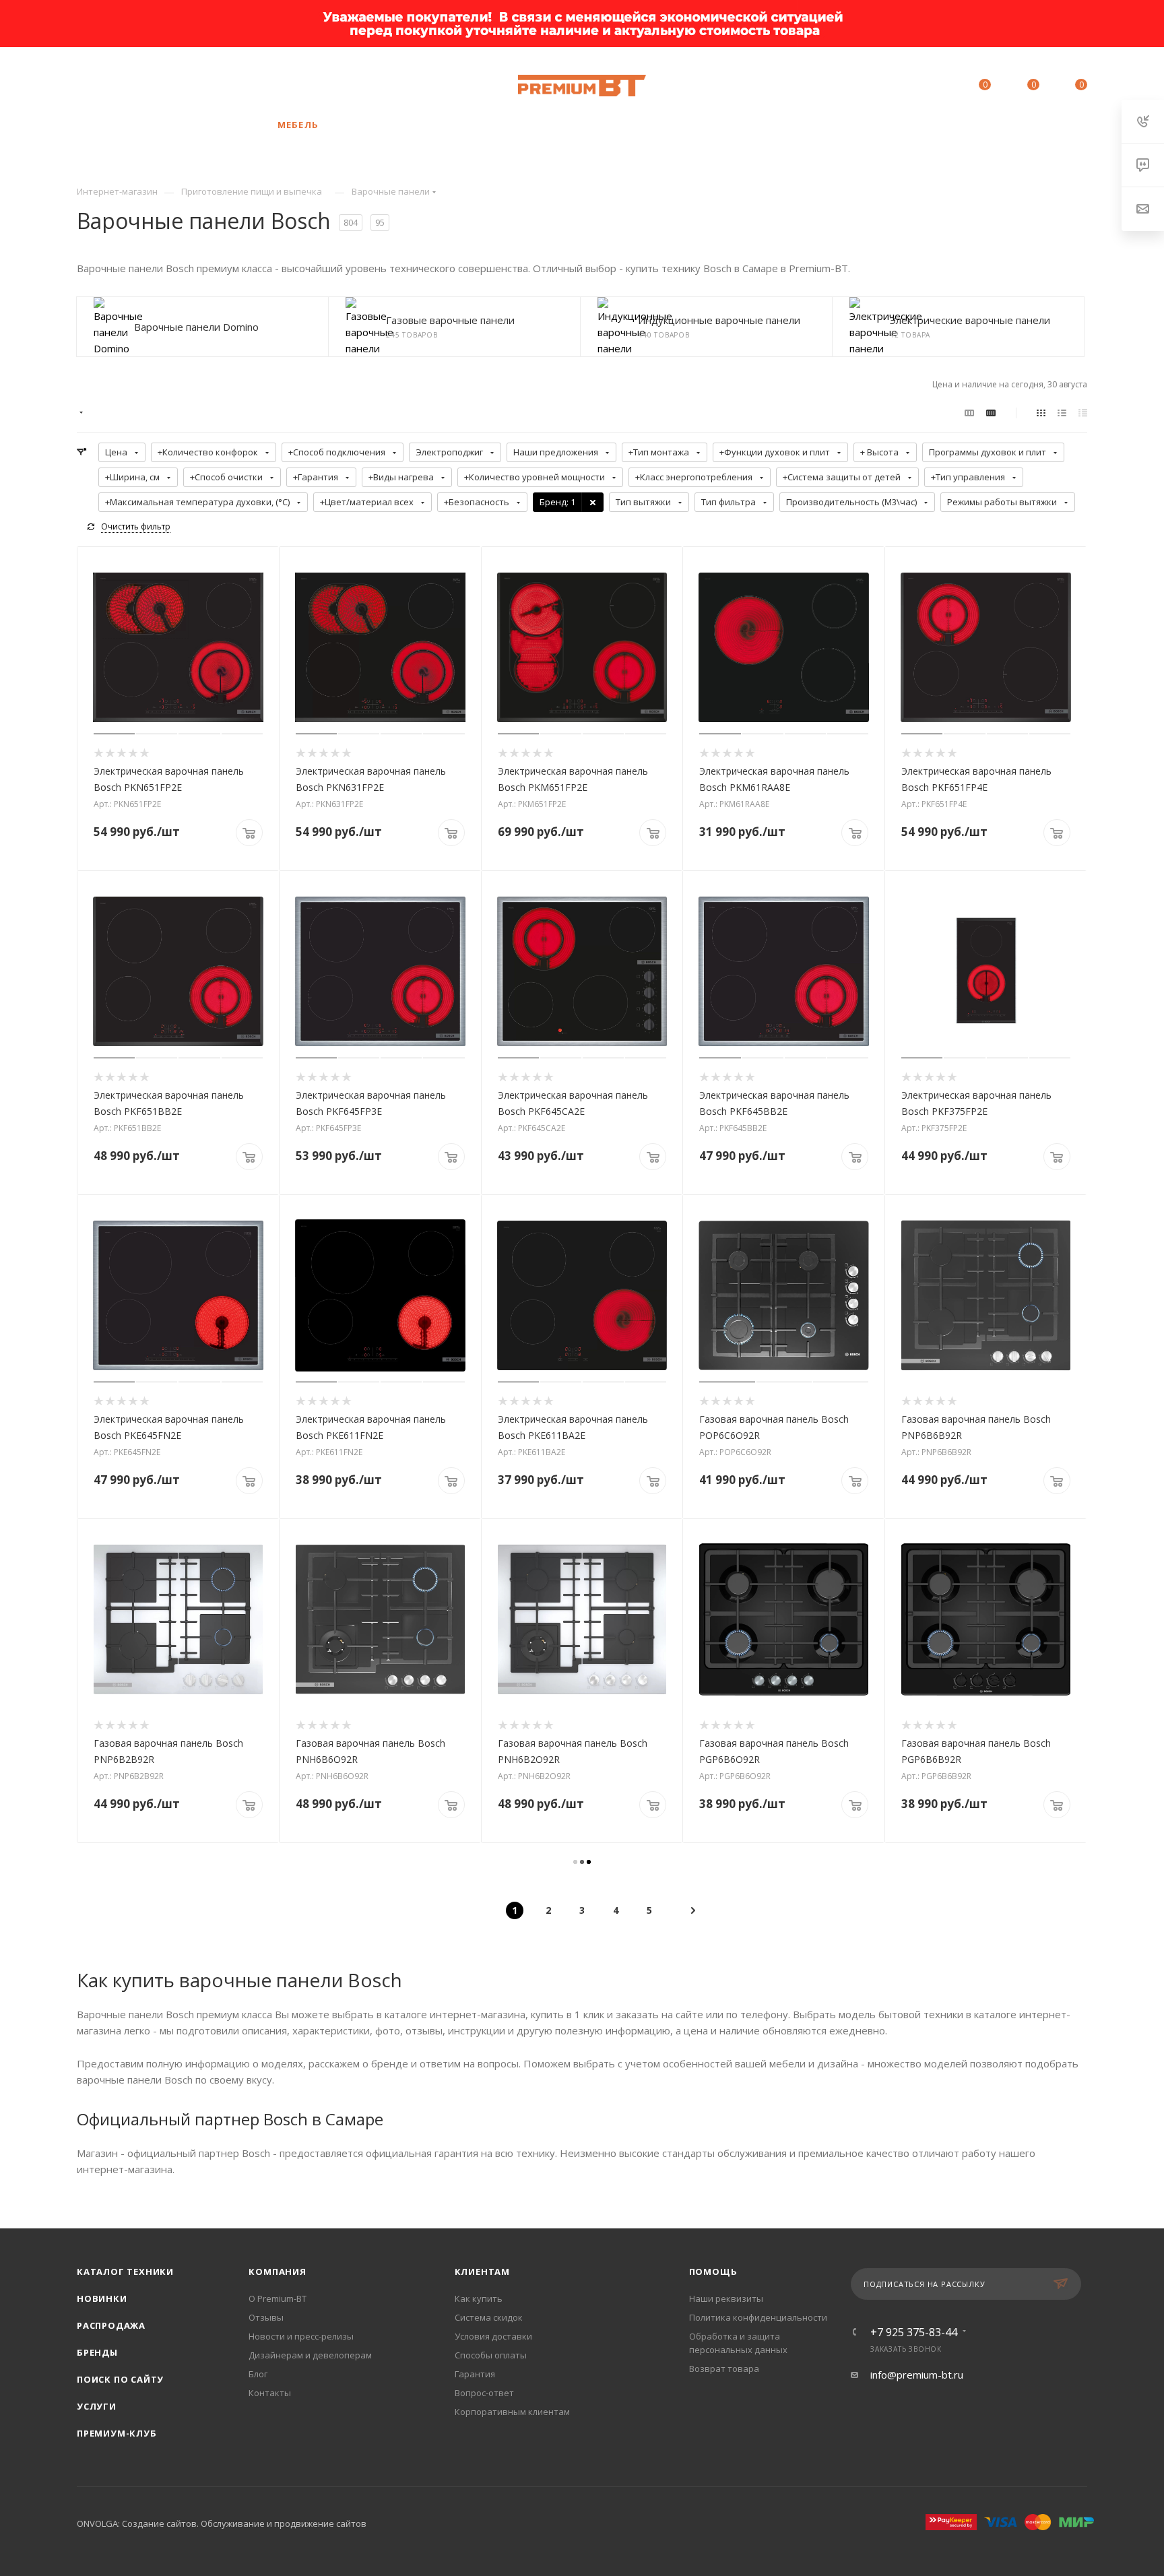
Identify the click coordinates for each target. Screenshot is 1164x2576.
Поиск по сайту (120, 2379)
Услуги (97, 2406)
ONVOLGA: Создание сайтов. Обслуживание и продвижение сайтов (222, 2523)
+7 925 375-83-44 (181, 86)
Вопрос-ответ (484, 2393)
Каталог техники (125, 2272)
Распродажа (111, 2325)
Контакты (270, 2393)
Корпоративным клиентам (512, 2412)
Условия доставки (493, 2336)
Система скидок (489, 2317)
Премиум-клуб (117, 2433)
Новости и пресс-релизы (301, 2336)
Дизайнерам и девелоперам (310, 2355)
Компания (277, 2272)
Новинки (102, 2298)
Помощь (713, 2272)
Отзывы (266, 2317)
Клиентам (482, 2272)
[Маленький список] (969, 412)
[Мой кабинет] (924, 87)
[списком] (1062, 412)
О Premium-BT (278, 2298)
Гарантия (475, 2374)
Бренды (97, 2352)
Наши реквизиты (726, 2298)
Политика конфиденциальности (758, 2317)
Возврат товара (724, 2369)
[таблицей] (1083, 412)
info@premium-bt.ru (917, 2375)
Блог (258, 2374)
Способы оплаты (491, 2355)
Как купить (479, 2298)
